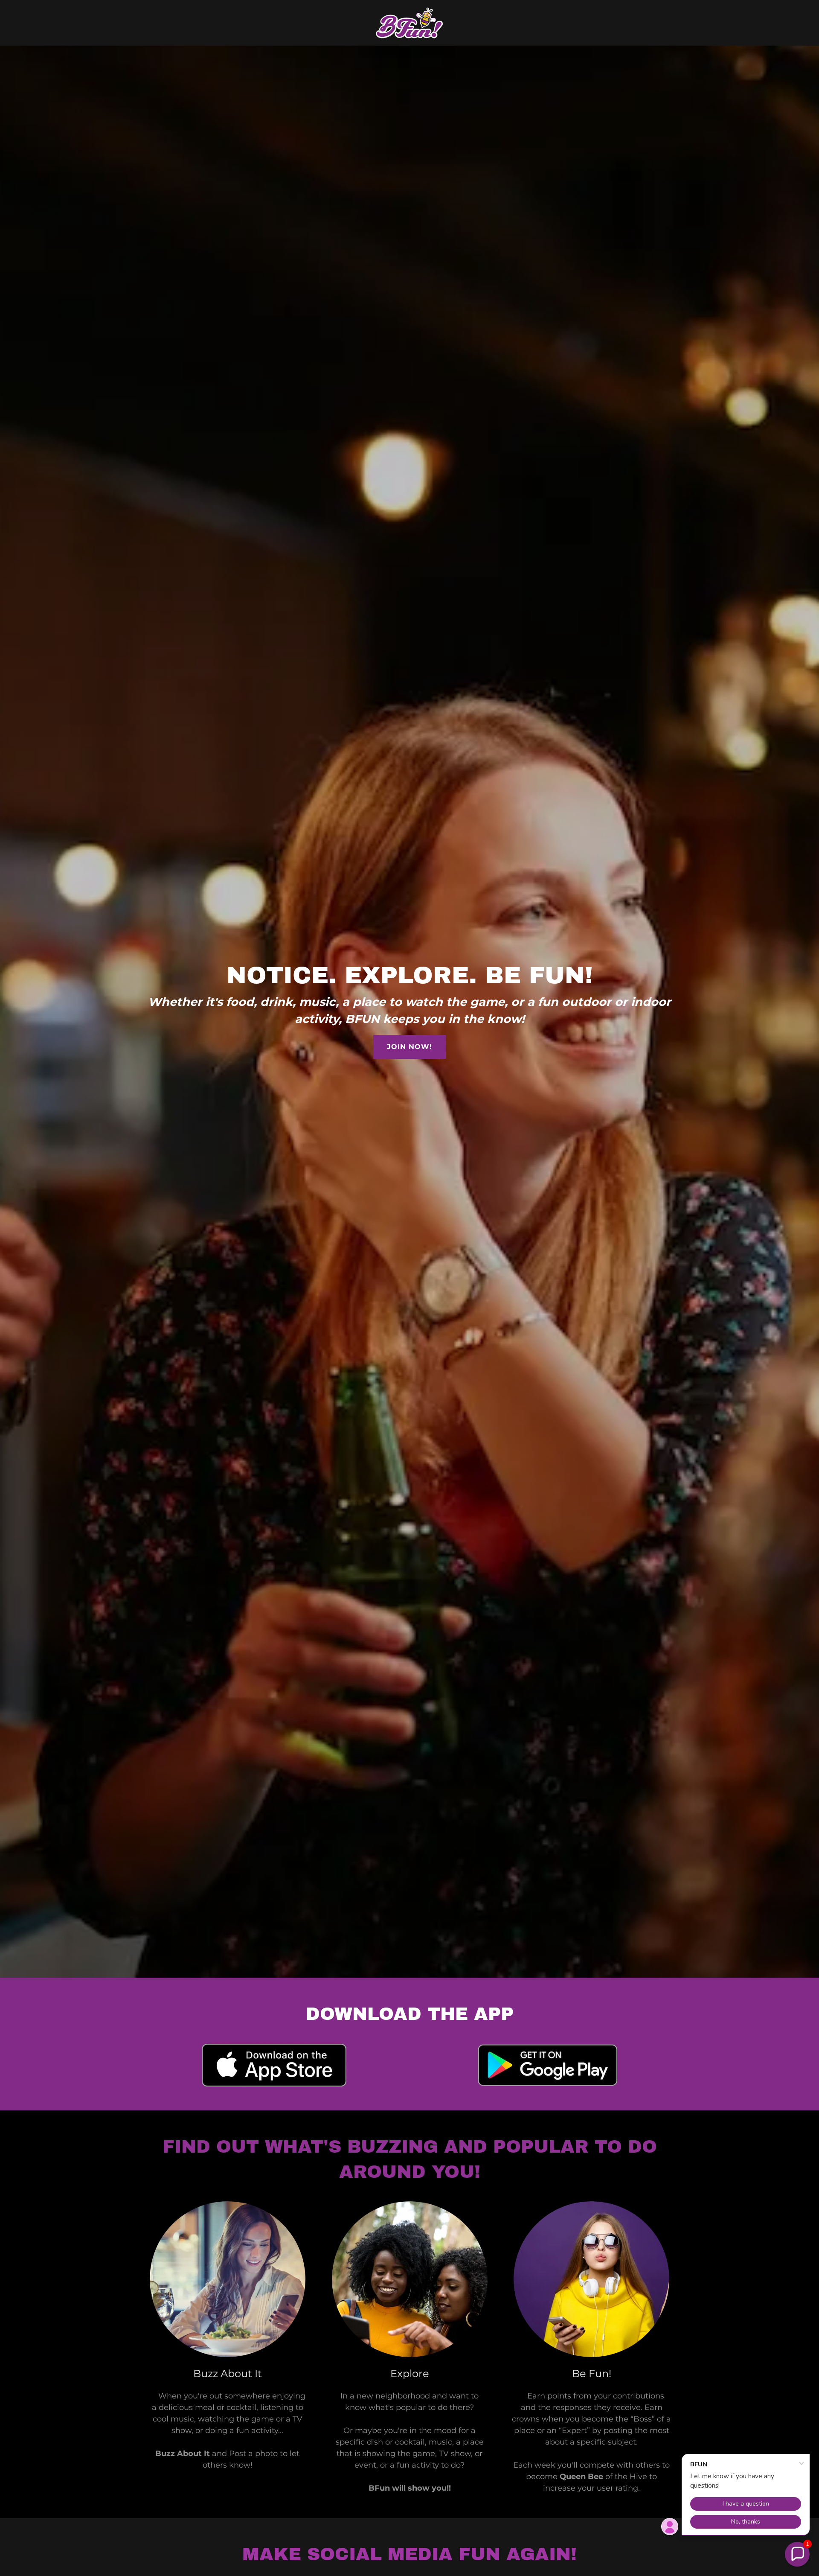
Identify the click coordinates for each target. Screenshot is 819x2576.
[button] (797, 2554)
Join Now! (409, 1047)
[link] (409, 22)
